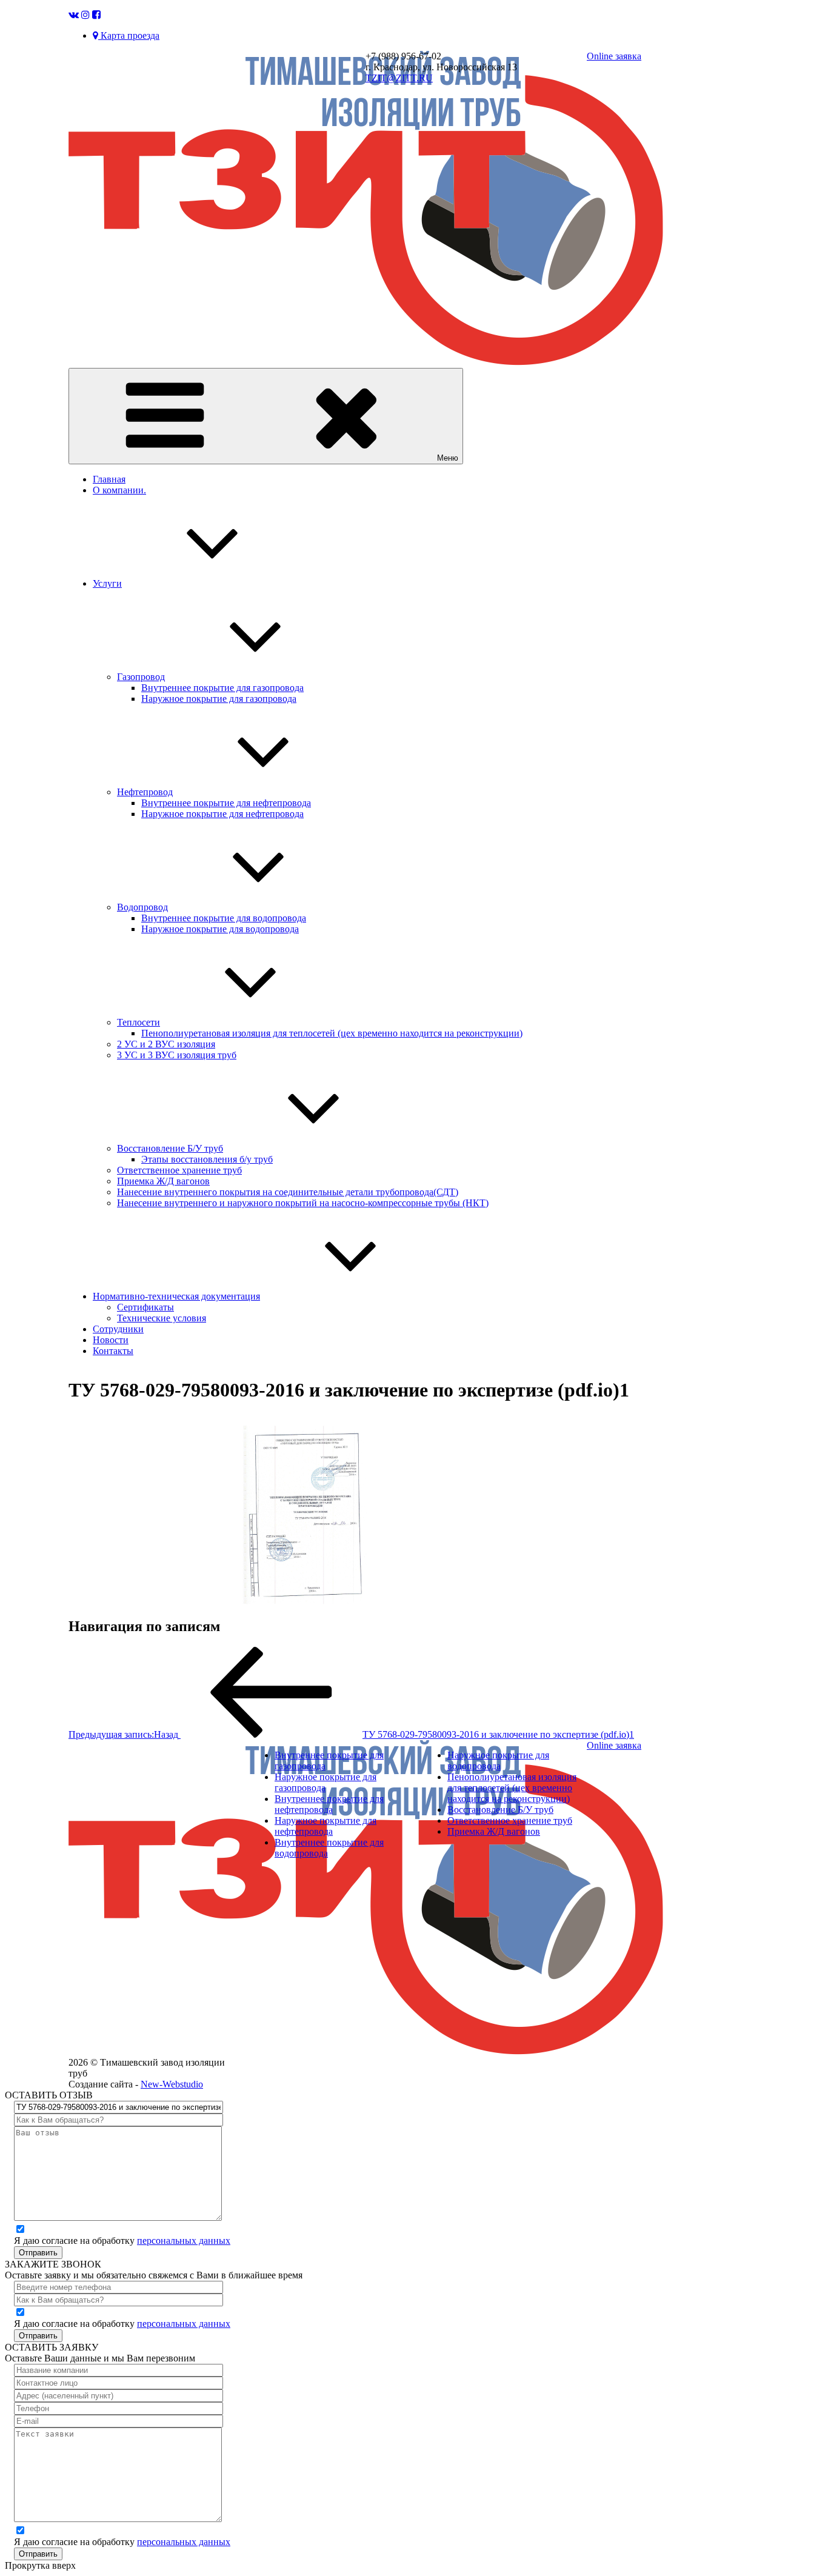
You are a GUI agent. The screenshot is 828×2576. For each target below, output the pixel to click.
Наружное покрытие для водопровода (220, 929)
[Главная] (366, 362)
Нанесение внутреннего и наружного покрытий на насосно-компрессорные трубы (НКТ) (303, 1203)
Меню (448, 458)
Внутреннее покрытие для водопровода (224, 918)
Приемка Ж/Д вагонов (163, 1181)
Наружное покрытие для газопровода (219, 699)
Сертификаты (145, 1307)
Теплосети (139, 1022)
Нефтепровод (145, 792)
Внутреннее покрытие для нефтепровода (226, 803)
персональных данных (184, 2241)
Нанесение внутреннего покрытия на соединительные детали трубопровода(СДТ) (288, 1192)
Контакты (113, 1351)
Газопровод (141, 677)
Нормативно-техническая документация (176, 1296)
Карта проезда (129, 35)
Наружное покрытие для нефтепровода (222, 814)
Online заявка (614, 56)
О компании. (119, 490)
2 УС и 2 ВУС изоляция (166, 1044)
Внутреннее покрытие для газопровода (222, 688)
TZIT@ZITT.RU (399, 78)
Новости (111, 1340)
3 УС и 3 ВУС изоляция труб (177, 1055)
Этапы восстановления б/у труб (207, 1159)
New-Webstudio (172, 2084)
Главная (109, 479)
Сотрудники (118, 1329)
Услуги (107, 583)
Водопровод (142, 907)
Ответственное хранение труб (179, 1170)
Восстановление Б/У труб (170, 1148)
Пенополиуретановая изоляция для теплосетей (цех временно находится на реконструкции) (332, 1033)
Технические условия (162, 1318)
